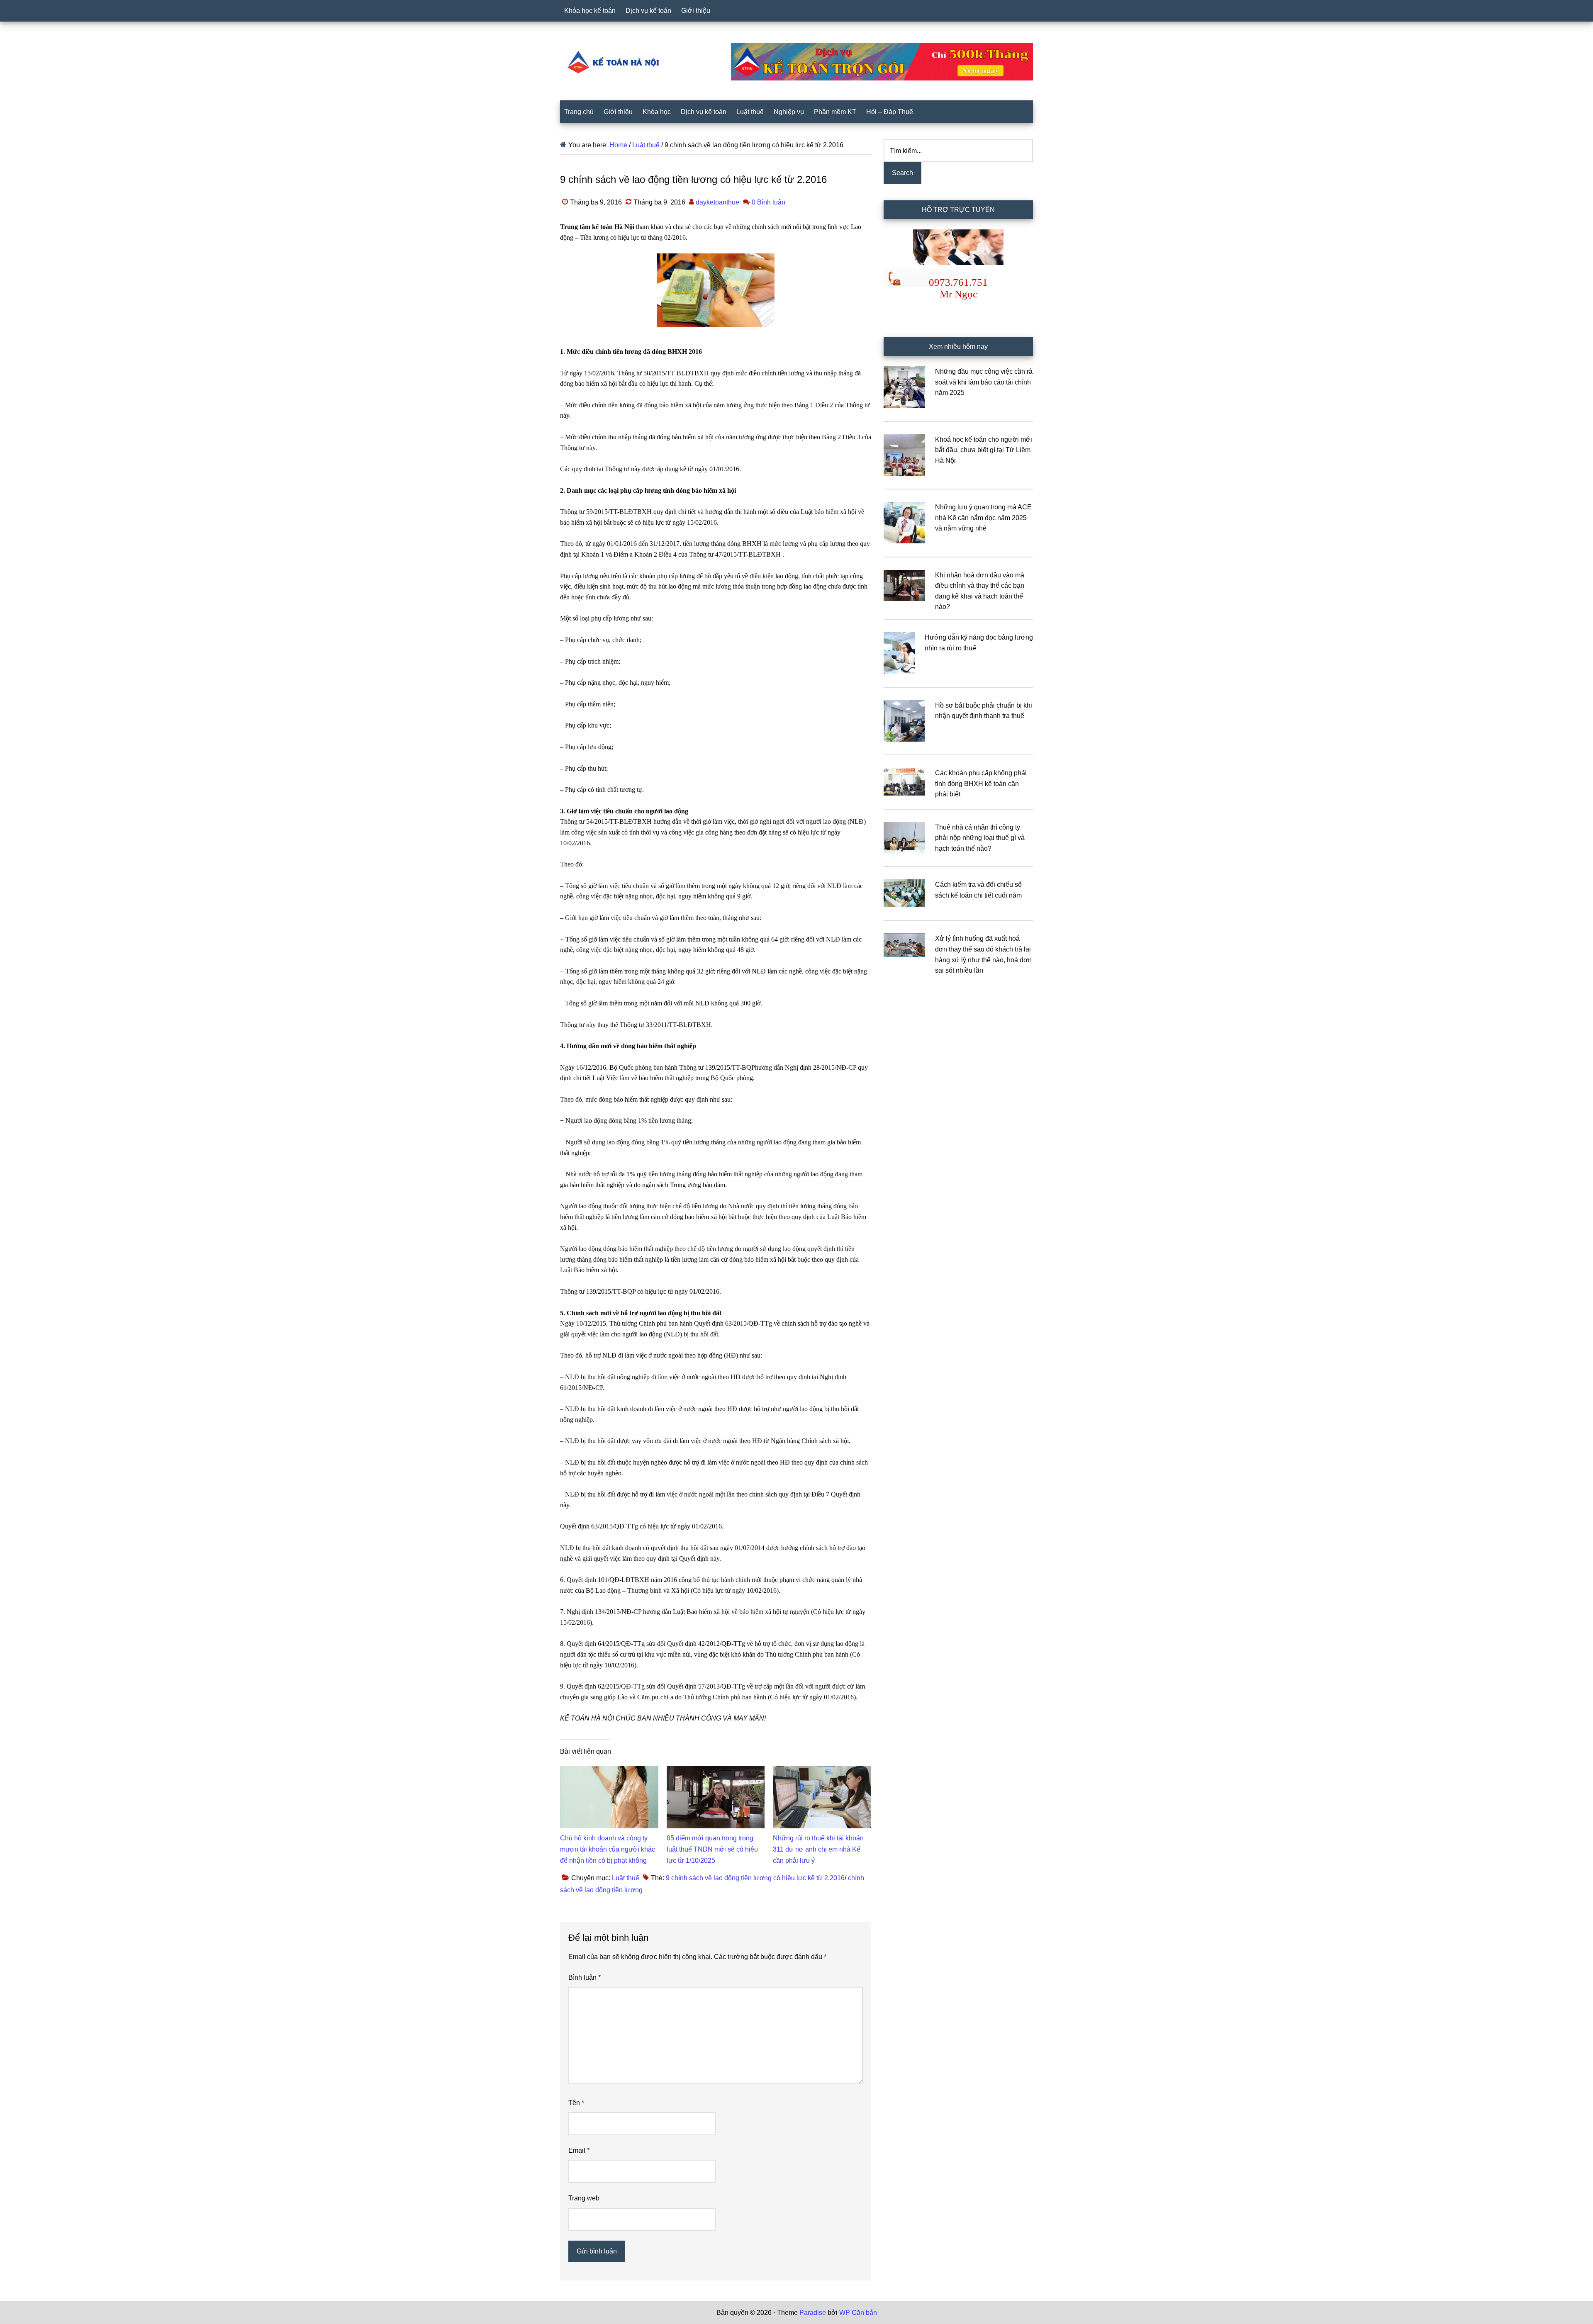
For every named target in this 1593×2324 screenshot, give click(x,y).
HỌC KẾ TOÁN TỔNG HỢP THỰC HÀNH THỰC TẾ (616, 62)
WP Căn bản (858, 2313)
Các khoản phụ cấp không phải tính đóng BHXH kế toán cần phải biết (981, 784)
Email (579, 2150)
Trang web (584, 2198)
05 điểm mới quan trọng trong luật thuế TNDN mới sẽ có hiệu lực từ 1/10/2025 (712, 1849)
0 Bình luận (768, 202)
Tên (576, 2103)
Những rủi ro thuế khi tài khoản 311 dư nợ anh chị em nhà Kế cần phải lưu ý (818, 1849)
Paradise (813, 2313)
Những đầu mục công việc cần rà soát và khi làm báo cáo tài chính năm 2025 (984, 382)
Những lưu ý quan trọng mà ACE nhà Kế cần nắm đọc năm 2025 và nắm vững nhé (983, 518)
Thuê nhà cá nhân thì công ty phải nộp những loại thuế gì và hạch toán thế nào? (980, 838)
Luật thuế (626, 1878)
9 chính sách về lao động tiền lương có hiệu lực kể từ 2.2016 (755, 1878)
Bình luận (585, 1977)
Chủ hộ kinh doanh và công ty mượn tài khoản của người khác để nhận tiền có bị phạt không (608, 1849)
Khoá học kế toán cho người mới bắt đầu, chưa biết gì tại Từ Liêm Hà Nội (984, 450)
